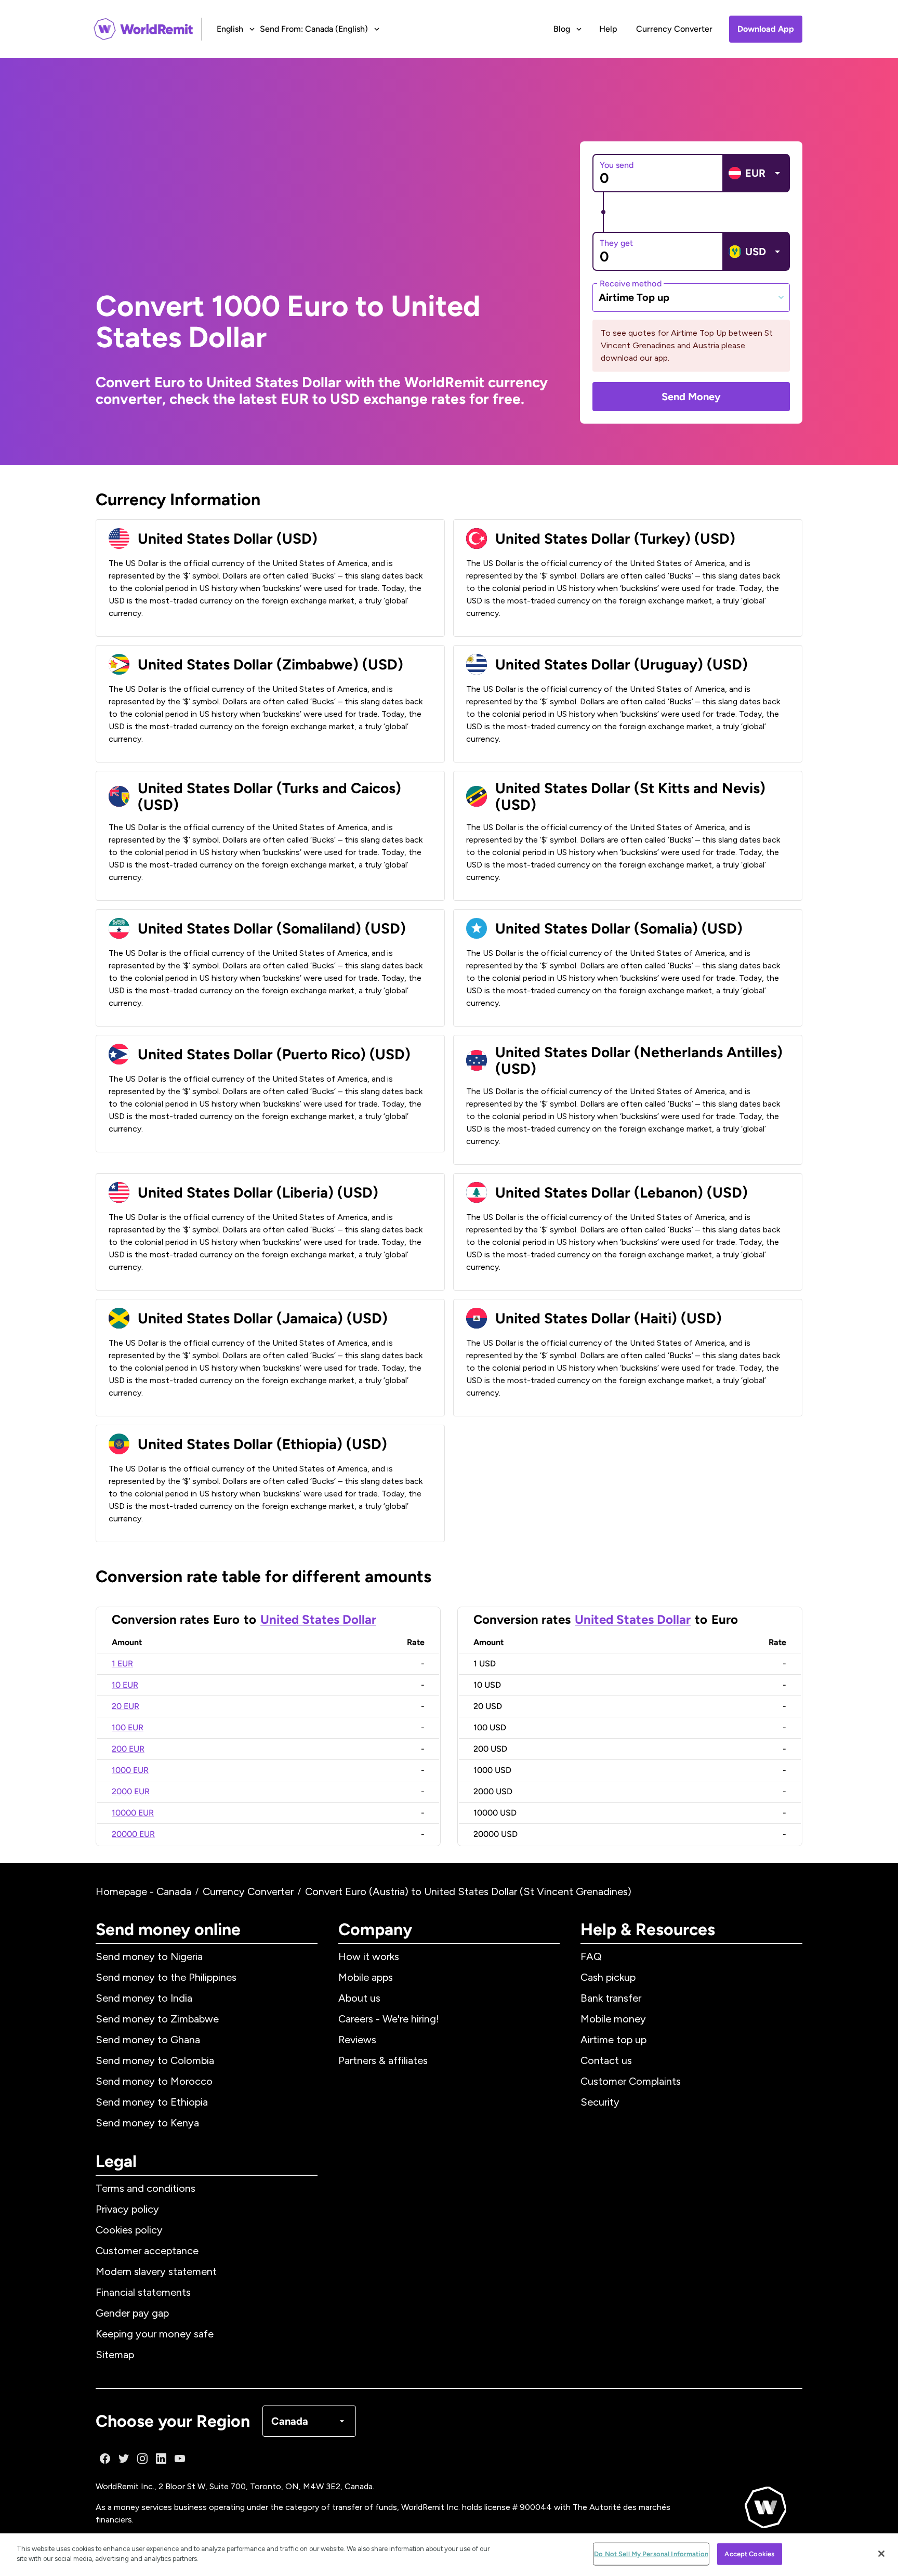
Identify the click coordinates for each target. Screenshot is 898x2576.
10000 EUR (133, 1813)
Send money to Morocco (154, 2081)
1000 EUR (130, 1770)
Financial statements (143, 2292)
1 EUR (122, 1664)
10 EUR (125, 1685)
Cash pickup (608, 1977)
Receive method (631, 283)
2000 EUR (131, 1791)
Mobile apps (366, 1977)
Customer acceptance (147, 2251)
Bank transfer (611, 1998)
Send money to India (144, 1998)
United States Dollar (318, 1619)
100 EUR (128, 1727)
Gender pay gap (132, 2313)
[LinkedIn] (161, 2459)
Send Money (691, 397)
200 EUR (128, 1749)
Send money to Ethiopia (152, 2102)
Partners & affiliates (383, 2060)
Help (608, 29)
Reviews (357, 2040)
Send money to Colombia (155, 2060)
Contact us (606, 2060)
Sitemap (115, 2355)
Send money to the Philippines (166, 1977)
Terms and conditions (146, 2188)
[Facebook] (105, 2459)
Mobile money (613, 2019)
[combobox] (691, 297)
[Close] (881, 2554)
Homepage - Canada (143, 1891)
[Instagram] (142, 2459)
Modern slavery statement (156, 2271)
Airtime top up (613, 2040)
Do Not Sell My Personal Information (651, 2554)
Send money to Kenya (147, 2123)
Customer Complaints (631, 2081)
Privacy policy (127, 2209)
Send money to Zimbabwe (157, 2019)
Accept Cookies (749, 2554)
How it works (369, 1956)
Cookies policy (129, 2230)
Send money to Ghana (148, 2040)
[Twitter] (124, 2459)
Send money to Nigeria (149, 1956)
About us (359, 1998)
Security (600, 2102)
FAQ (591, 1956)
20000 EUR (133, 1834)
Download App (766, 29)
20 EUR (126, 1706)
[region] (449, 2555)
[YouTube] (180, 2459)
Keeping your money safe (155, 2334)
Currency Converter (674, 29)
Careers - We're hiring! (389, 2019)
